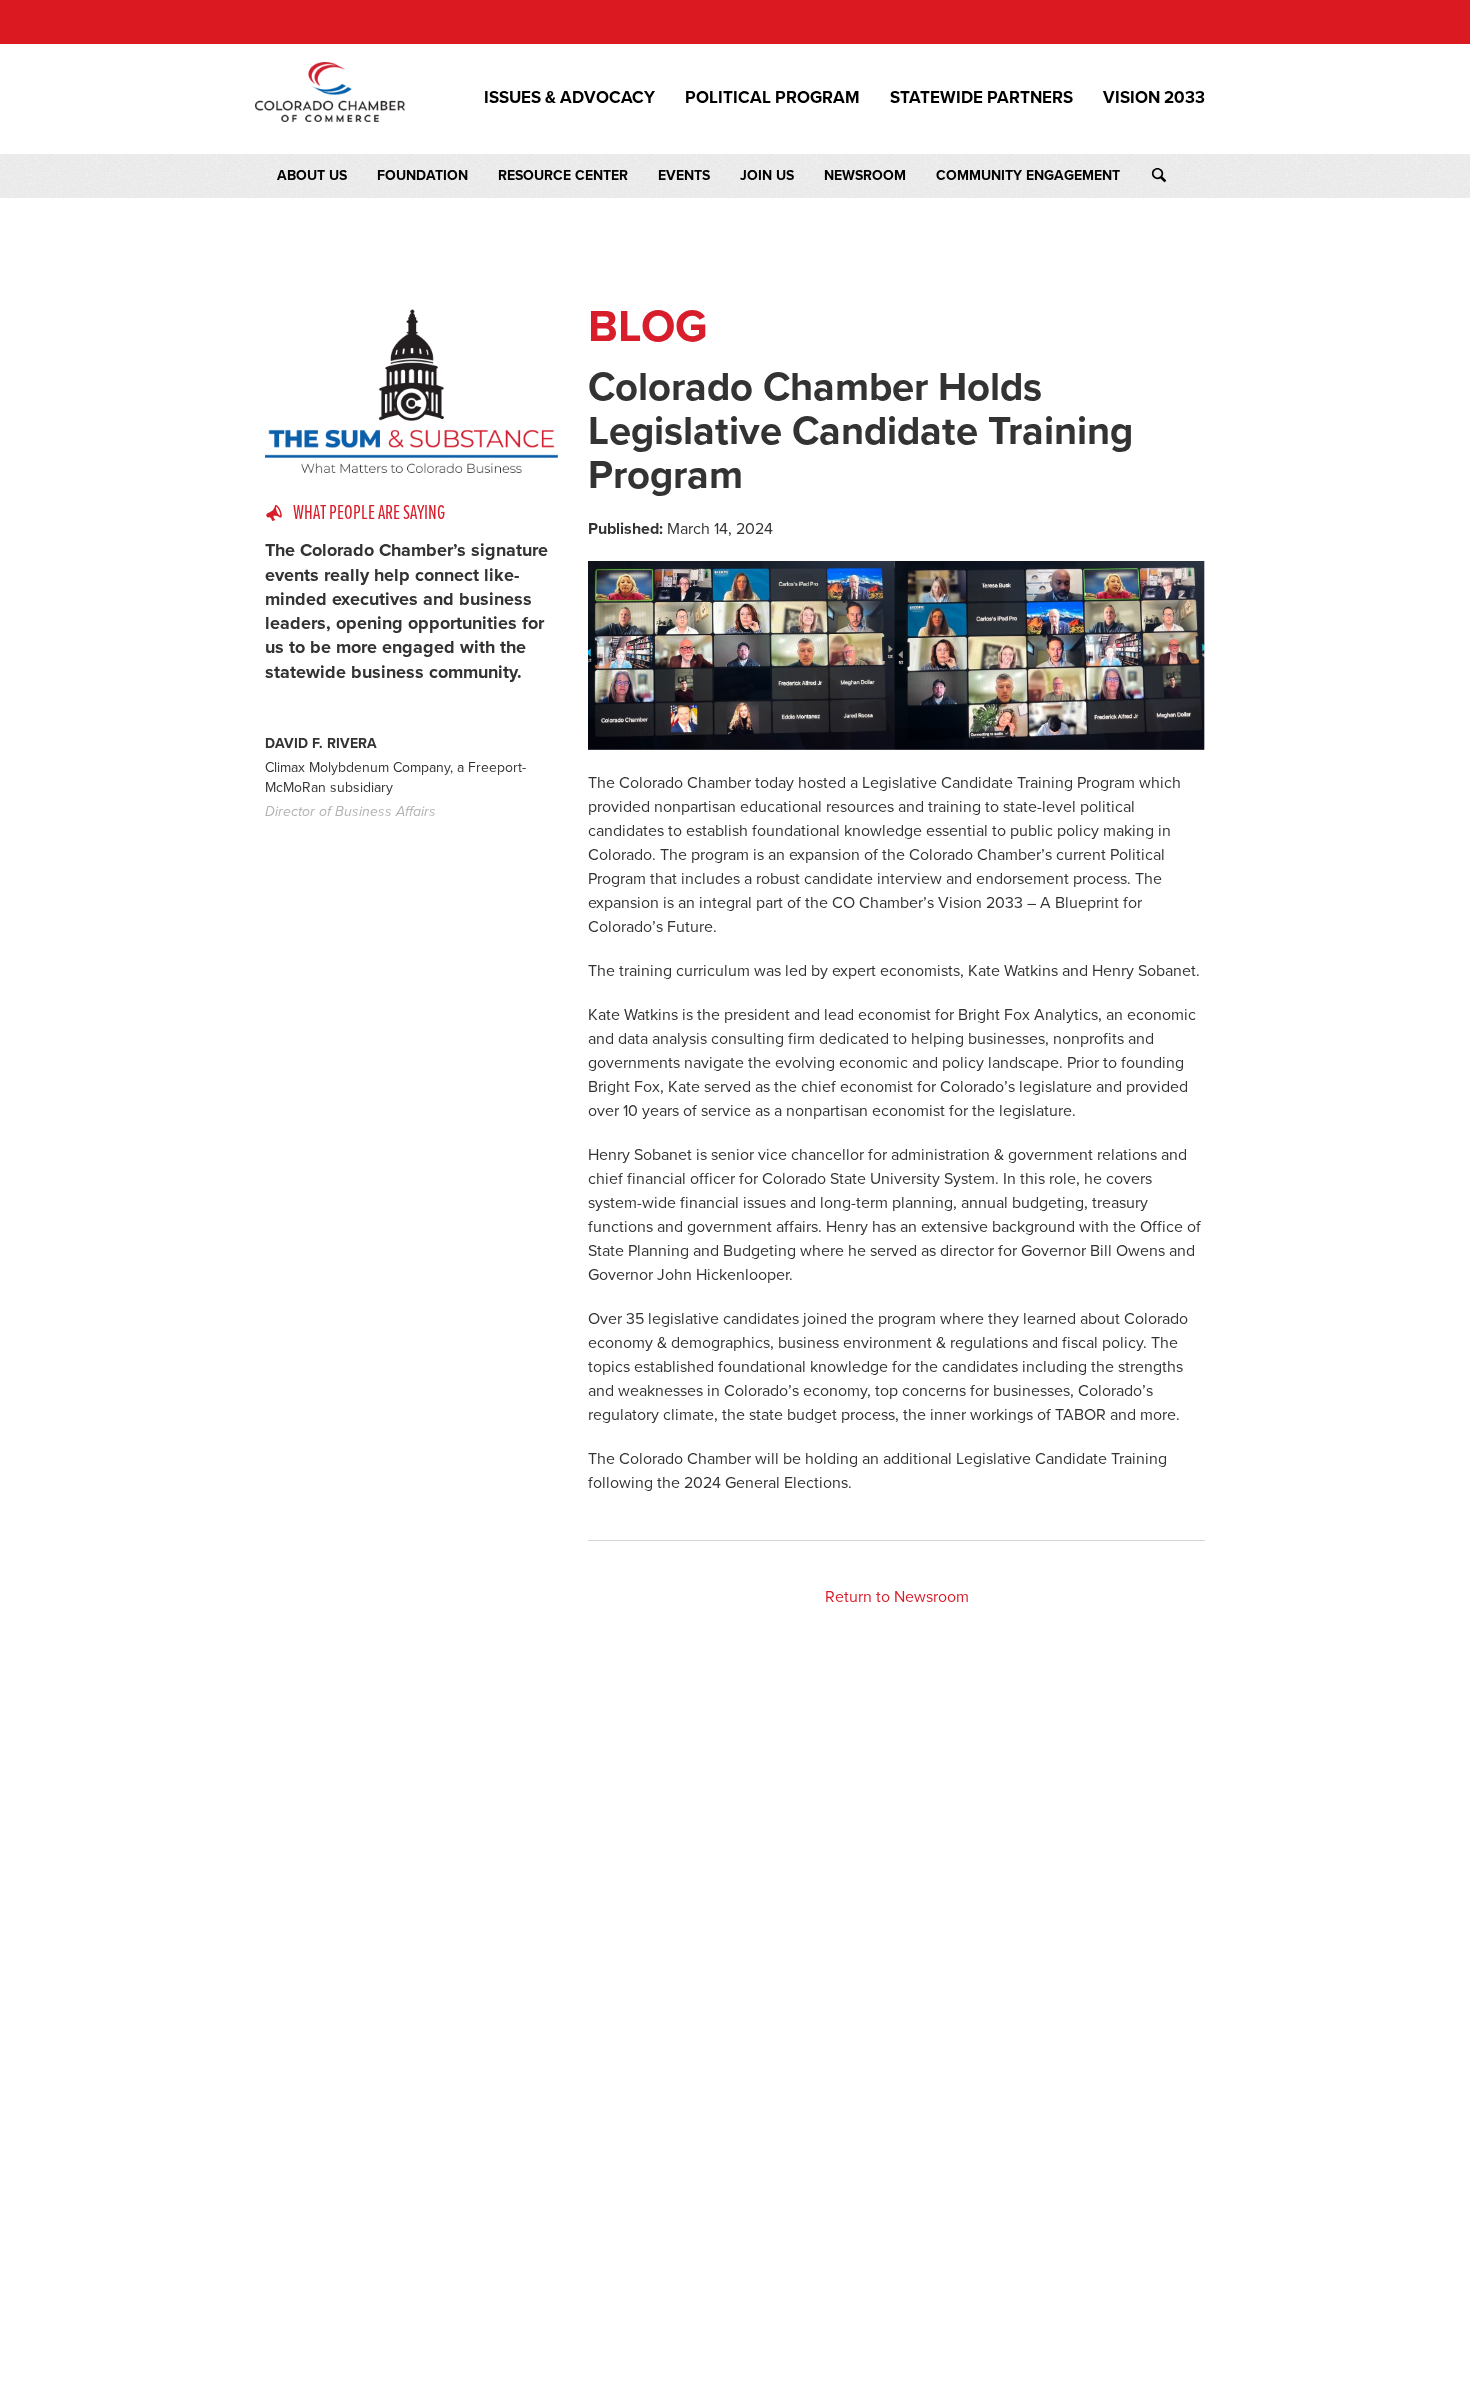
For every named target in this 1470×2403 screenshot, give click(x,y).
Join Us (767, 175)
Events (684, 175)
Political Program (772, 98)
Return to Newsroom (897, 1597)
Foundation (422, 175)
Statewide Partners (981, 98)
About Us (312, 175)
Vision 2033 (1154, 98)
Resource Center (563, 175)
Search (1177, 176)
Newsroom (865, 175)
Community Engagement (1028, 175)
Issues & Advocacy (569, 98)
